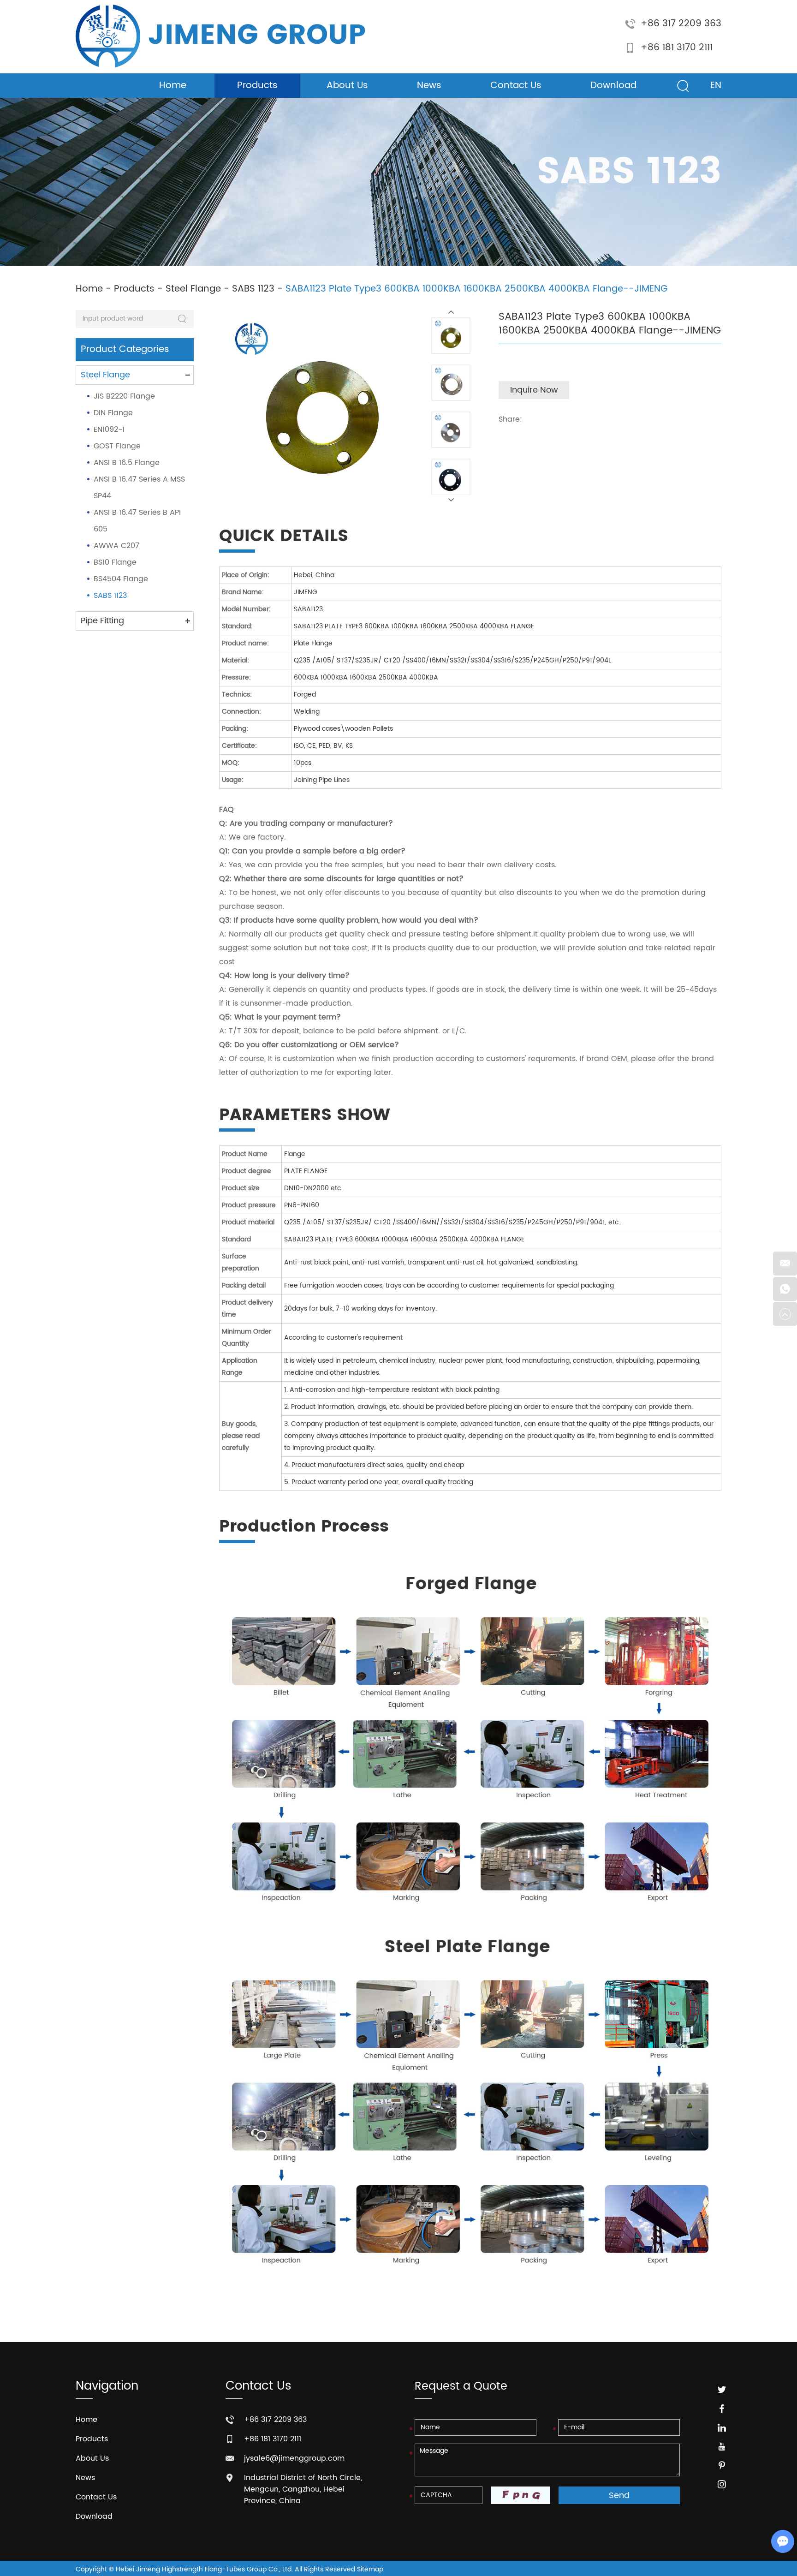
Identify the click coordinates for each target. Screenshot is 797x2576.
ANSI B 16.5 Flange (127, 463)
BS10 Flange (115, 562)
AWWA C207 (116, 546)
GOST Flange (117, 446)
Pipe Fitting (102, 621)
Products (257, 86)
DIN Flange (113, 413)
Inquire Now (534, 390)
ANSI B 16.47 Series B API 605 (137, 521)
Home (173, 86)
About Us (347, 86)
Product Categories (125, 349)
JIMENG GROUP (257, 36)
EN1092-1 (109, 429)
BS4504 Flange (121, 579)
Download (613, 86)
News (429, 86)
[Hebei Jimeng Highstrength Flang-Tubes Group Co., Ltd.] (108, 36)
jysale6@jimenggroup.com (294, 2458)
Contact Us (516, 86)
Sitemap (370, 2569)
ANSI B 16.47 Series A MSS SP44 (139, 488)
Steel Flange (193, 289)
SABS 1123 (253, 289)
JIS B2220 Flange (124, 396)
